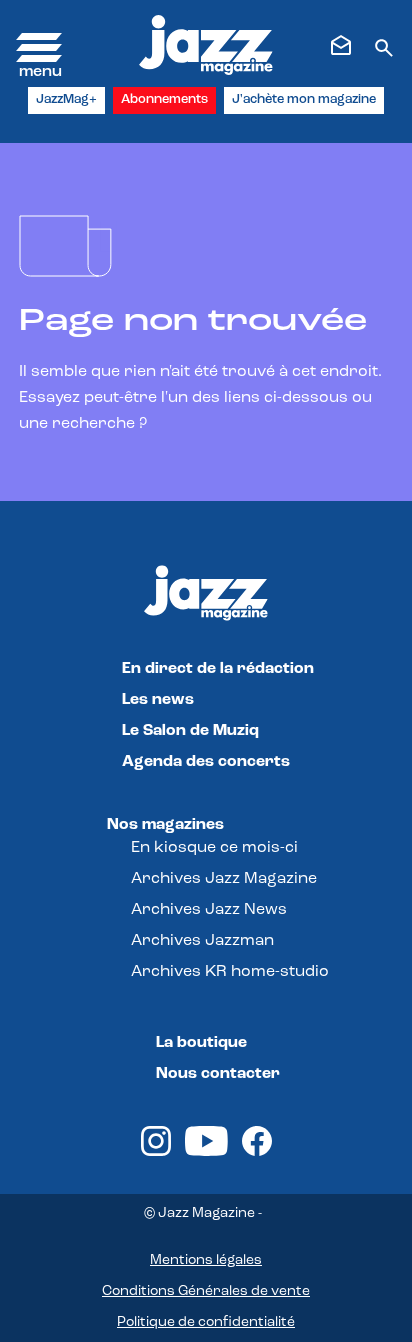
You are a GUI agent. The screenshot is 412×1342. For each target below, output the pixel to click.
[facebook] (257, 1152)
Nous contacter (218, 1074)
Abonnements (164, 99)
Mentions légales (206, 1260)
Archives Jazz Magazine (224, 879)
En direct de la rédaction (218, 669)
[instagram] (156, 1152)
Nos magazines (165, 825)
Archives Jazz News (209, 910)
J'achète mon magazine (304, 99)
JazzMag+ (66, 99)
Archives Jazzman (202, 941)
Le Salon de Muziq (190, 731)
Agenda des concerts (206, 762)
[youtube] (206, 1152)
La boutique (201, 1043)
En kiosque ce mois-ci (214, 848)
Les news (158, 700)
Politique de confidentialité (206, 1322)
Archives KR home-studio (230, 972)
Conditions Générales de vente (206, 1291)
